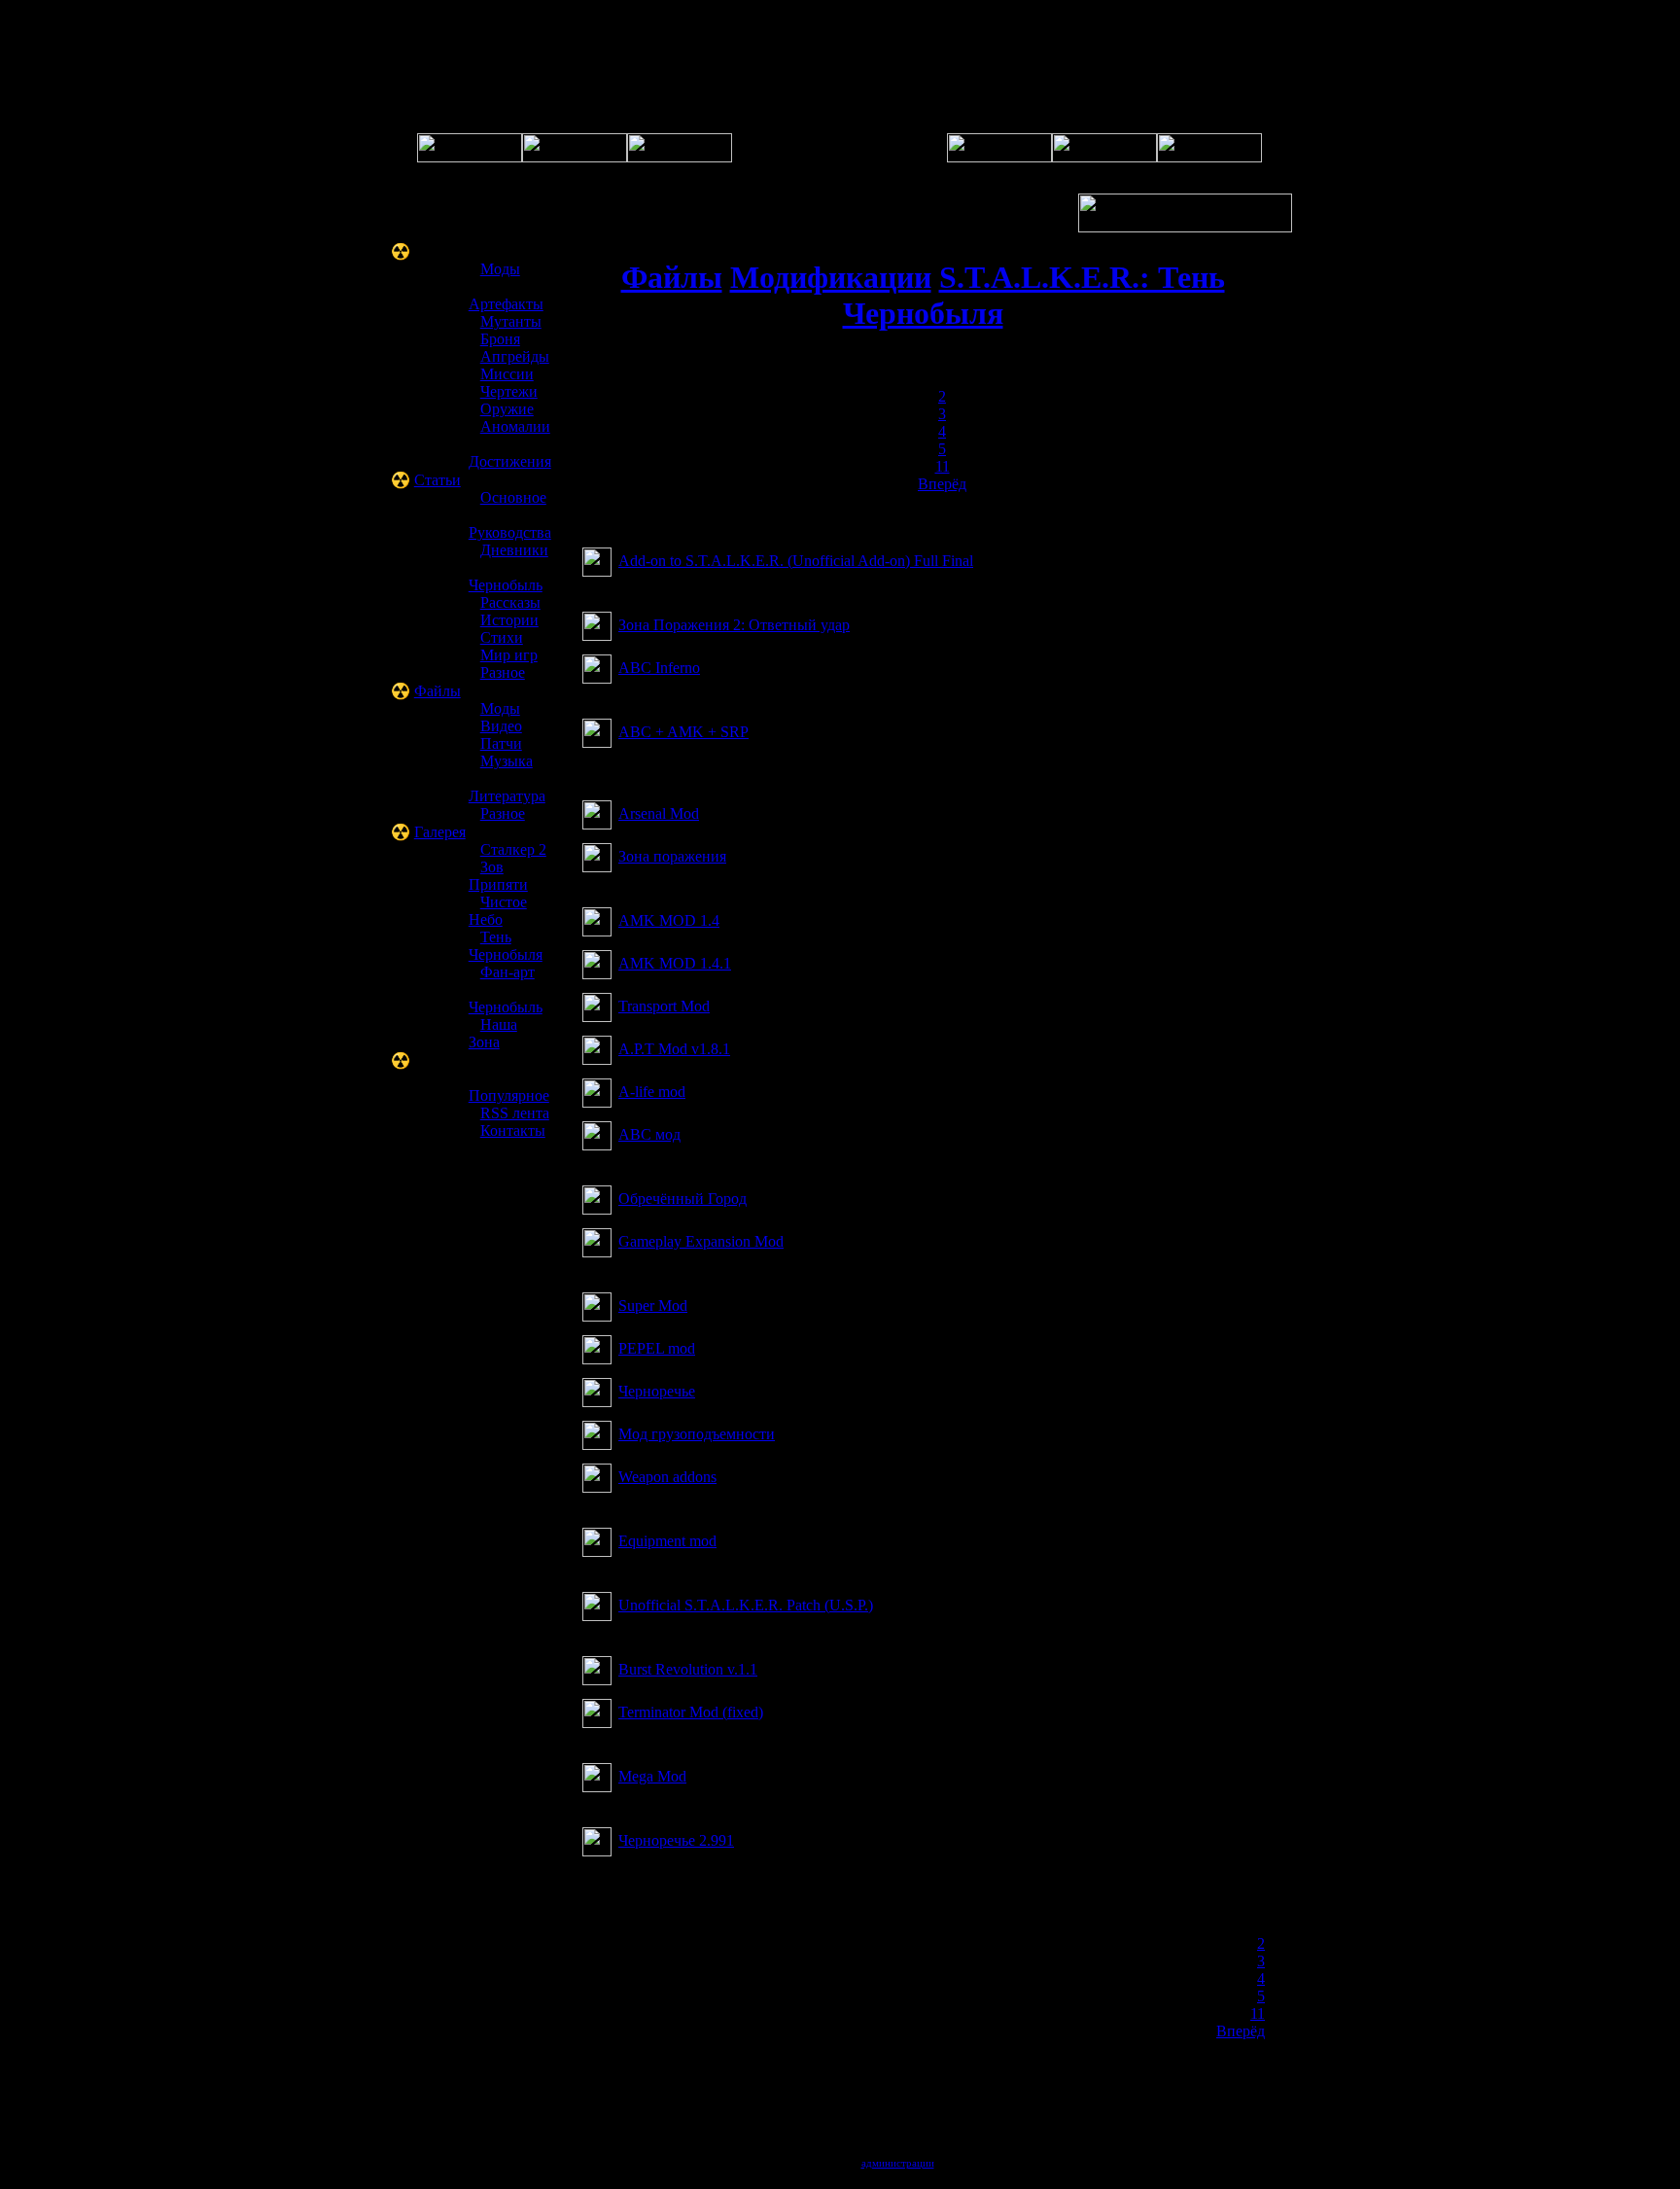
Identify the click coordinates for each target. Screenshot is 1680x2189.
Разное (503, 672)
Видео (501, 726)
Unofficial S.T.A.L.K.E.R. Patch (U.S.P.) (746, 1605)
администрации (898, 2163)
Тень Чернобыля (506, 946)
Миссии (507, 374)
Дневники (514, 550)
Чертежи (509, 391)
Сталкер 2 (513, 849)
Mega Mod (652, 1776)
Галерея (440, 832)
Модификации (831, 277)
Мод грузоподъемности (697, 1434)
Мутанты (511, 321)
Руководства (510, 532)
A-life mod (652, 1092)
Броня (500, 339)
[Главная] (470, 157)
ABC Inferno (659, 668)
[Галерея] (680, 157)
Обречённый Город (682, 1199)
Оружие (507, 409)
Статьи (437, 480)
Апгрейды (515, 356)
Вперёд (942, 484)
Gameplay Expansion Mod (701, 1241)
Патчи (501, 743)
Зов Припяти (498, 876)
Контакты (513, 1130)
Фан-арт (507, 972)
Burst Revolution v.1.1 (688, 1669)
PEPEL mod (657, 1348)
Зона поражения (672, 856)
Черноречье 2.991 (676, 1840)
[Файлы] (999, 157)
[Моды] (1209, 157)
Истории (509, 620)
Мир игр (509, 655)
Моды (500, 269)
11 (943, 466)
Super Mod (653, 1306)
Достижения (510, 461)
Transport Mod (664, 1006)
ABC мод (649, 1134)
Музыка (507, 761)
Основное (513, 497)
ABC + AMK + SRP (683, 732)
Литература (507, 796)
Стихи (502, 637)
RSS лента (515, 1113)
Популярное (509, 1095)
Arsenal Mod (659, 813)
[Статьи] (1104, 157)
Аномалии (515, 426)
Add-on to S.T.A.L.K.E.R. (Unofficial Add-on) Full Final (796, 561)
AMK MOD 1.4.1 (675, 963)
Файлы (437, 691)
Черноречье (657, 1391)
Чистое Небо (498, 911)
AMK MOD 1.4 (669, 920)
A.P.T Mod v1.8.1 (674, 1049)
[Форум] (575, 157)
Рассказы (510, 602)
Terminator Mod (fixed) (691, 1712)
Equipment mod (667, 1541)
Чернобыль (506, 585)
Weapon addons (667, 1477)
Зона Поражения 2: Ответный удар (734, 625)
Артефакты (506, 304)
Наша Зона (493, 1033)
